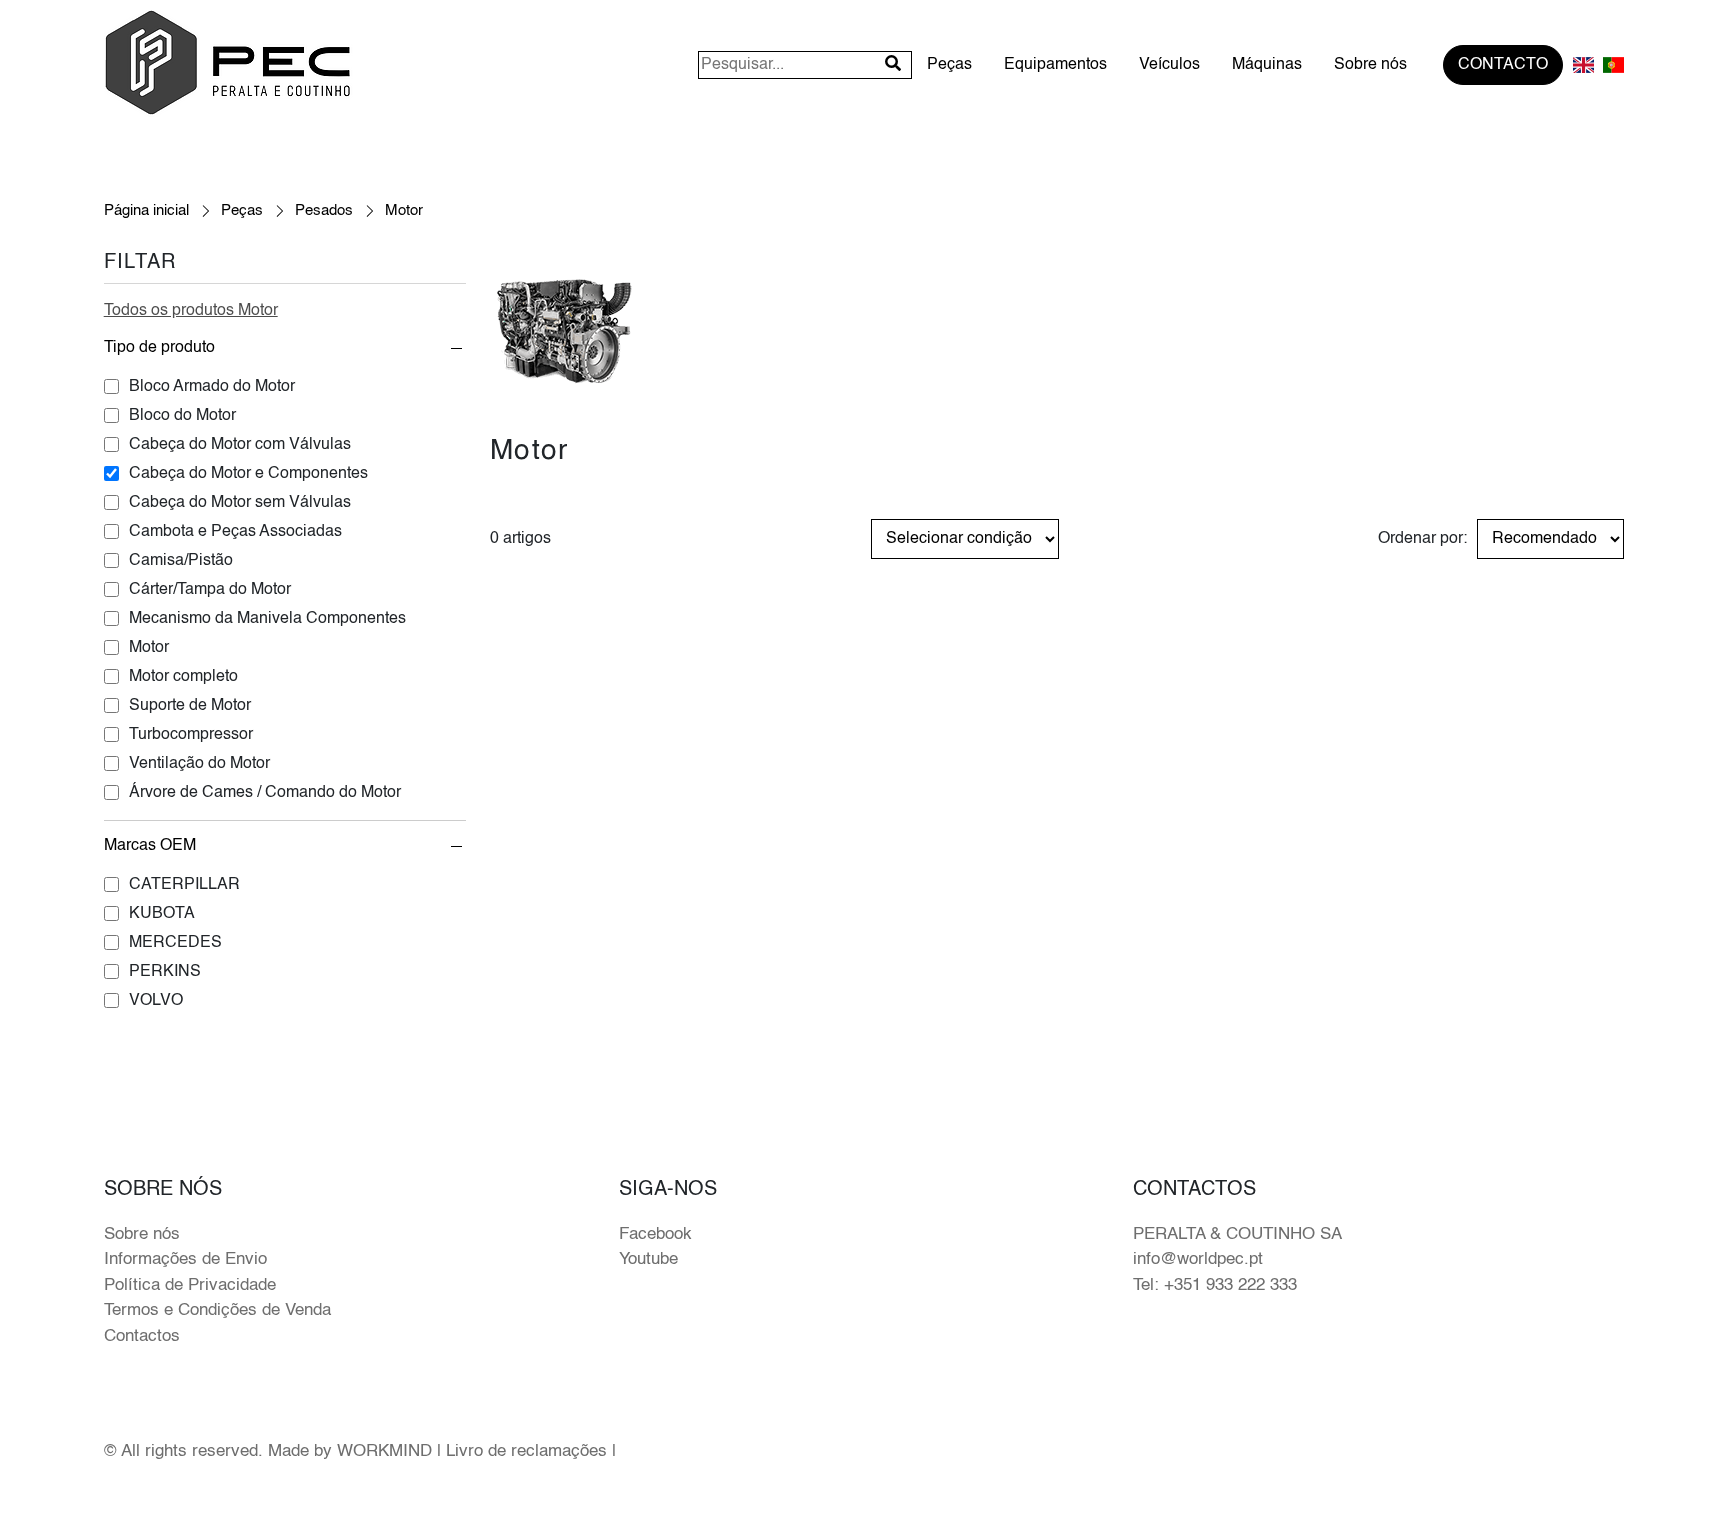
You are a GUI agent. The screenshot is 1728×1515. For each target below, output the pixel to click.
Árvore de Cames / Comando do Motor (265, 793)
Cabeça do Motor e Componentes (248, 474)
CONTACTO (1503, 65)
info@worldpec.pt (1198, 1259)
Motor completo (183, 677)
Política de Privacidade (190, 1285)
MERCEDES (175, 943)
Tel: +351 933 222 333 (1215, 1285)
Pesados (324, 210)
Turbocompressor (191, 735)
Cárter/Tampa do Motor (210, 590)
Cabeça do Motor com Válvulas (240, 445)
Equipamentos (1055, 65)
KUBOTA (162, 914)
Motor (149, 648)
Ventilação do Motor (199, 764)
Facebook (655, 1234)
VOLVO (156, 1001)
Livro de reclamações (526, 1451)
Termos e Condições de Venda (217, 1310)
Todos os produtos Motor (191, 311)
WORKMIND (384, 1451)
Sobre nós (1370, 65)
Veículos (1169, 65)
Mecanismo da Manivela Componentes (267, 619)
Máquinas (1267, 65)
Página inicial (146, 210)
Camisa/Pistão (181, 561)
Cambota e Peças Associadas (235, 532)
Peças (949, 65)
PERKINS (165, 972)
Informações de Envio (185, 1259)
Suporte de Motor (190, 706)
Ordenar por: (1422, 539)
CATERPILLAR (184, 885)
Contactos (142, 1336)
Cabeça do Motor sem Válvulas (240, 503)
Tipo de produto (159, 348)
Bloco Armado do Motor (212, 387)
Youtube (648, 1259)
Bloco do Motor (182, 416)
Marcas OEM (150, 846)
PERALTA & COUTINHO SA (1237, 1234)
